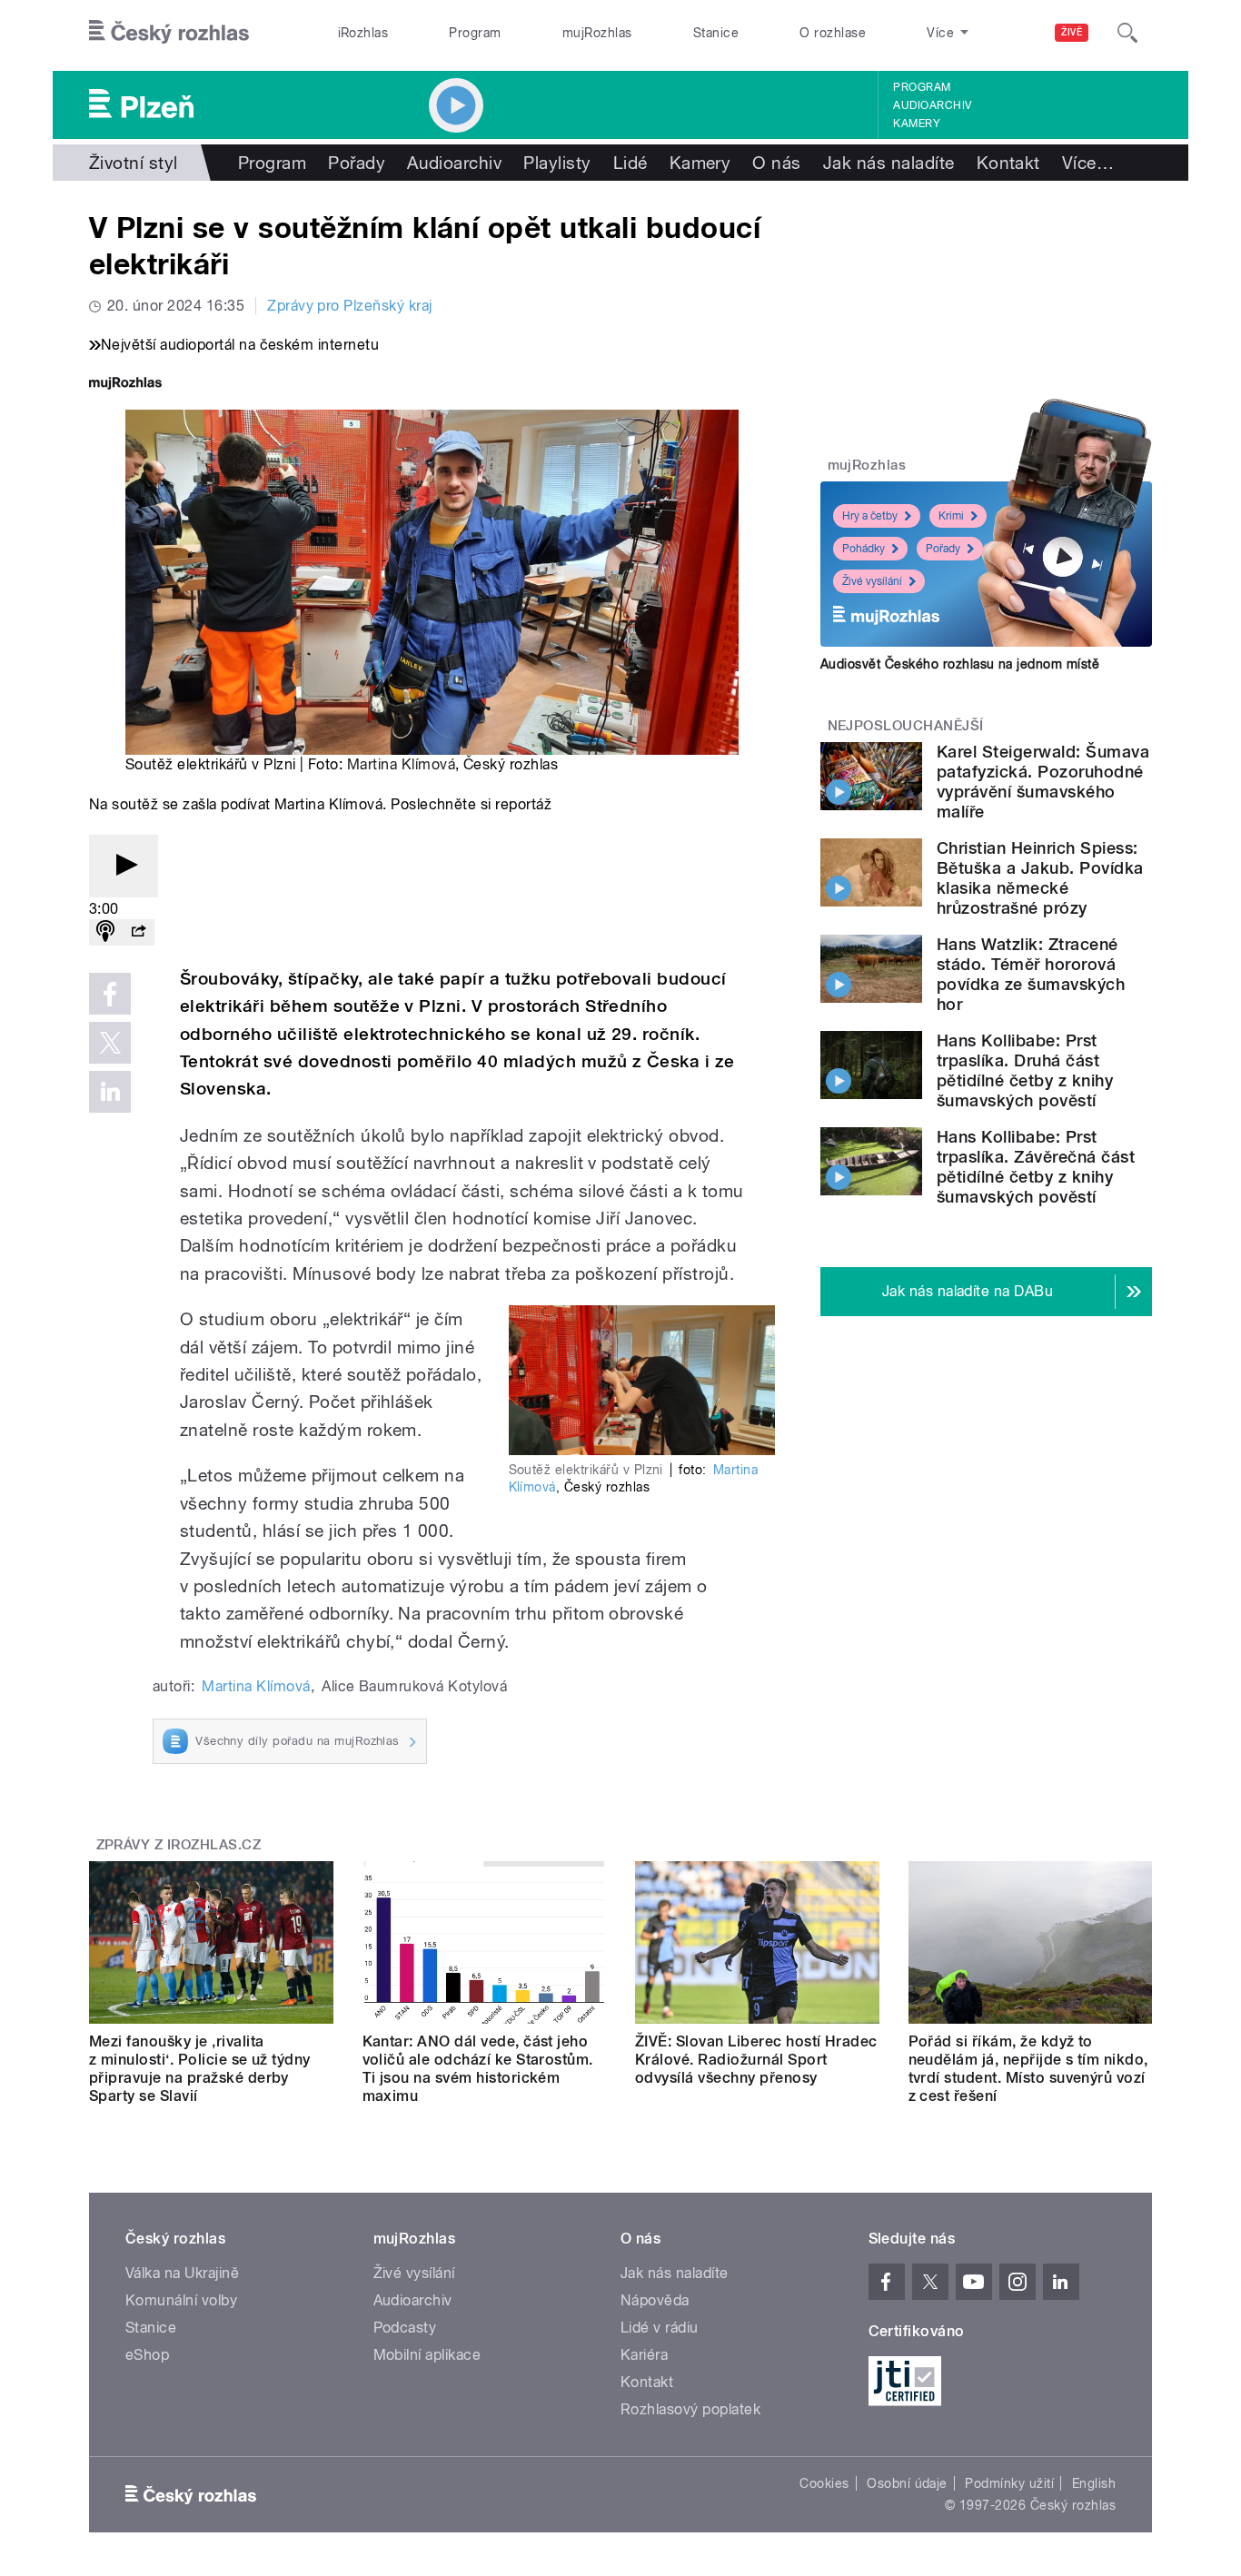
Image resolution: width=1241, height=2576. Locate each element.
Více (1088, 163)
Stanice (716, 33)
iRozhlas (363, 33)
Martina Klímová (401, 764)
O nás (776, 163)
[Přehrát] (124, 866)
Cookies (824, 2483)
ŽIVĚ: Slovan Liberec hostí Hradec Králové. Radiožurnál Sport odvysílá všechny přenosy (756, 2060)
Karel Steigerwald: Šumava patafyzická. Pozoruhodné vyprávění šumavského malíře (1043, 782)
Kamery (917, 124)
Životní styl (134, 163)
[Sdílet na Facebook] (110, 994)
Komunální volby (181, 2300)
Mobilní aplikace (427, 2355)
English (1094, 2483)
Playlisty (557, 163)
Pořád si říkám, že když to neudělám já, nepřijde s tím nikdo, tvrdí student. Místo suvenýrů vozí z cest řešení (1028, 2069)
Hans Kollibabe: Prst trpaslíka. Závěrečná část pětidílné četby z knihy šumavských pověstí (1036, 1167)
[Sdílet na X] (110, 1043)
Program (475, 33)
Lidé (630, 163)
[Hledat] (1127, 33)
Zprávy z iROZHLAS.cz (179, 1845)
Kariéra (644, 2355)
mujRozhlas (597, 33)
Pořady (357, 163)
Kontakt (1008, 163)
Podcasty (405, 2328)
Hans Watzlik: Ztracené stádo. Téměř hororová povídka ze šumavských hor (1031, 974)
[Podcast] (105, 932)
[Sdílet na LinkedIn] (110, 1092)
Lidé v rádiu (660, 2328)
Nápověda (655, 2300)
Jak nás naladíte (889, 163)
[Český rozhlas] (169, 33)
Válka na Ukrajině (182, 2273)
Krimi (951, 516)
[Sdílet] (138, 932)
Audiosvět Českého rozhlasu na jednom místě (960, 664)
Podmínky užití (1009, 2483)
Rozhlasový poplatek (690, 2409)
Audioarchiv (932, 105)
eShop (147, 2355)
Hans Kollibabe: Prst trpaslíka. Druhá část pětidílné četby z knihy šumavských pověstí (1025, 1070)
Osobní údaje (907, 2483)
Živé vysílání (872, 581)
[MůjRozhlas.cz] (125, 385)
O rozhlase (833, 33)
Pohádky (864, 549)
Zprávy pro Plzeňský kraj (350, 306)
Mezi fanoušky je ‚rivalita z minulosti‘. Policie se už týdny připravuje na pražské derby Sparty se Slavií (200, 2069)
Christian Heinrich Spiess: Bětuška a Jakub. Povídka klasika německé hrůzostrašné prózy (1040, 878)
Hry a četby (870, 516)
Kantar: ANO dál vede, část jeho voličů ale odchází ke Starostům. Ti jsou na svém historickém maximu (478, 2069)
